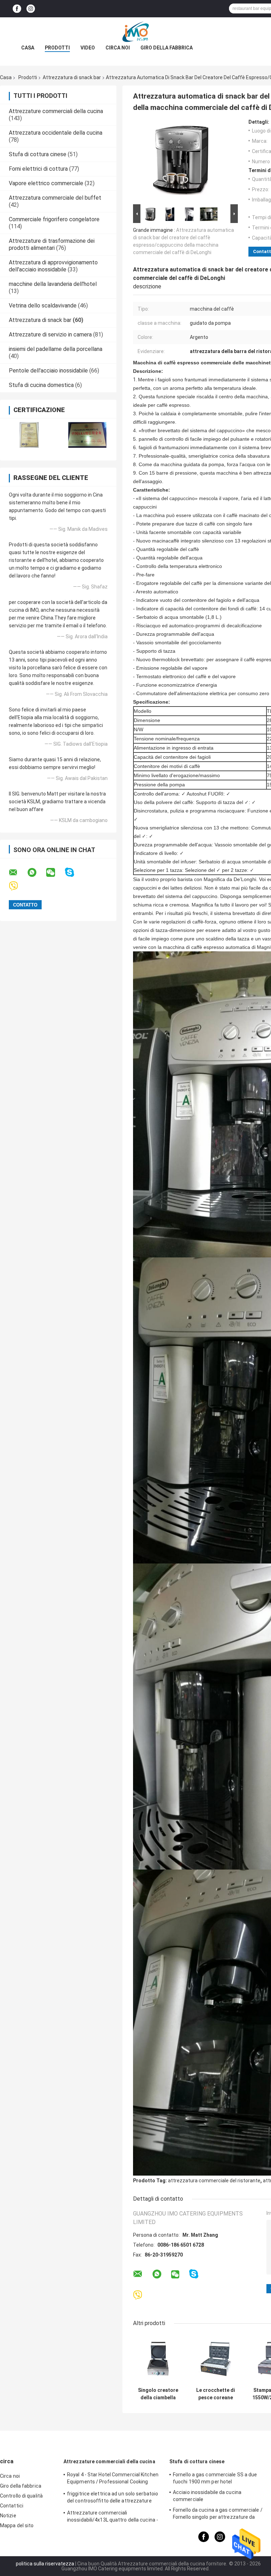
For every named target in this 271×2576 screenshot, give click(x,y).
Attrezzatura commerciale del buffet (55, 198)
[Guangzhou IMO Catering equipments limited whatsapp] (36, 873)
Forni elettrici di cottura (38, 169)
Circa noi (118, 48)
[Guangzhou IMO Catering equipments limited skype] (74, 872)
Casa (28, 48)
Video (88, 48)
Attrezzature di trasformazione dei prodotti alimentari (52, 244)
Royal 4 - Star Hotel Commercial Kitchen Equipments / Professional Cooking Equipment (113, 2479)
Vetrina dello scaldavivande (43, 306)
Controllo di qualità (21, 2496)
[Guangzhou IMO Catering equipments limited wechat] (55, 873)
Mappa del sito (17, 2525)
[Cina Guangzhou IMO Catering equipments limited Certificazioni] (29, 435)
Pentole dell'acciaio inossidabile (48, 371)
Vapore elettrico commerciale (46, 183)
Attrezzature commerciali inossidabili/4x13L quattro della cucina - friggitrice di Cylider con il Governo (113, 2517)
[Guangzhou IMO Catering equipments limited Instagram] (31, 9)
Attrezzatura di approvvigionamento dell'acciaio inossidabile (53, 266)
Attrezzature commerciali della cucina (56, 111)
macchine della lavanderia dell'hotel (53, 284)
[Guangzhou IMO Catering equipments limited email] (18, 873)
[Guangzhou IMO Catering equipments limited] (135, 31)
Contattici (12, 2506)
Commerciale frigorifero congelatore (54, 219)
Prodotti (57, 48)
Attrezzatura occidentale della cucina (56, 133)
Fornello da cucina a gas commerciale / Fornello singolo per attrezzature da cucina (218, 2515)
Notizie (8, 2516)
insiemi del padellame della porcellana (56, 349)
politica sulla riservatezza (45, 2564)
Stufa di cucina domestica (41, 385)
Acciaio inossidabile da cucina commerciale (207, 2496)
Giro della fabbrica (167, 48)
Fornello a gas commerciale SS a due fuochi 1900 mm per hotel (215, 2478)
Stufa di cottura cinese (38, 154)
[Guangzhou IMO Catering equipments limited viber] (18, 886)
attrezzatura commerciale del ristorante (214, 2181)
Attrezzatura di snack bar (72, 77)
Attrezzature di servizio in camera (50, 335)
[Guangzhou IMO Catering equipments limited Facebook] (17, 9)
